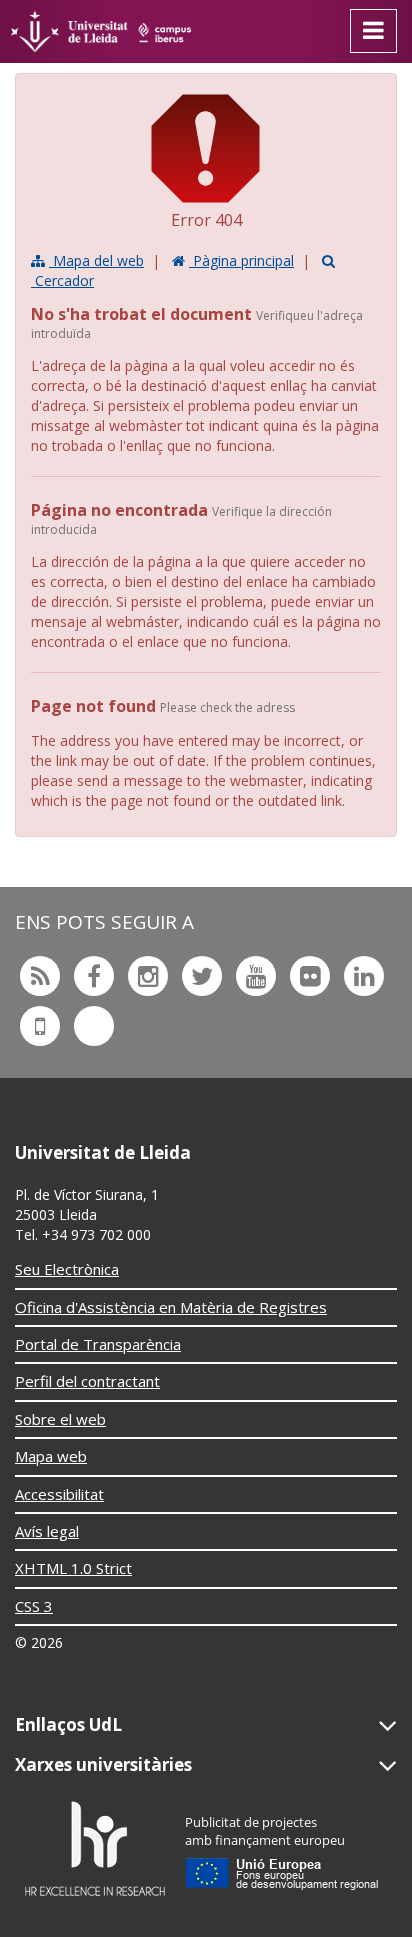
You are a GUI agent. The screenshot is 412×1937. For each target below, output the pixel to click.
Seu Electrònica (67, 1269)
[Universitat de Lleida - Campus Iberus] (101, 31)
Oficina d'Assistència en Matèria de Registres (171, 1307)
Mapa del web (96, 260)
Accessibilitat (59, 1494)
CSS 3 (34, 1606)
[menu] (373, 31)
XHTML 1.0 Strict (73, 1568)
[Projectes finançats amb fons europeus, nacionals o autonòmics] (282, 1847)
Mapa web (51, 1456)
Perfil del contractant (87, 1381)
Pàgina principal (241, 260)
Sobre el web (60, 1419)
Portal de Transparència (98, 1344)
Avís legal (47, 1531)
